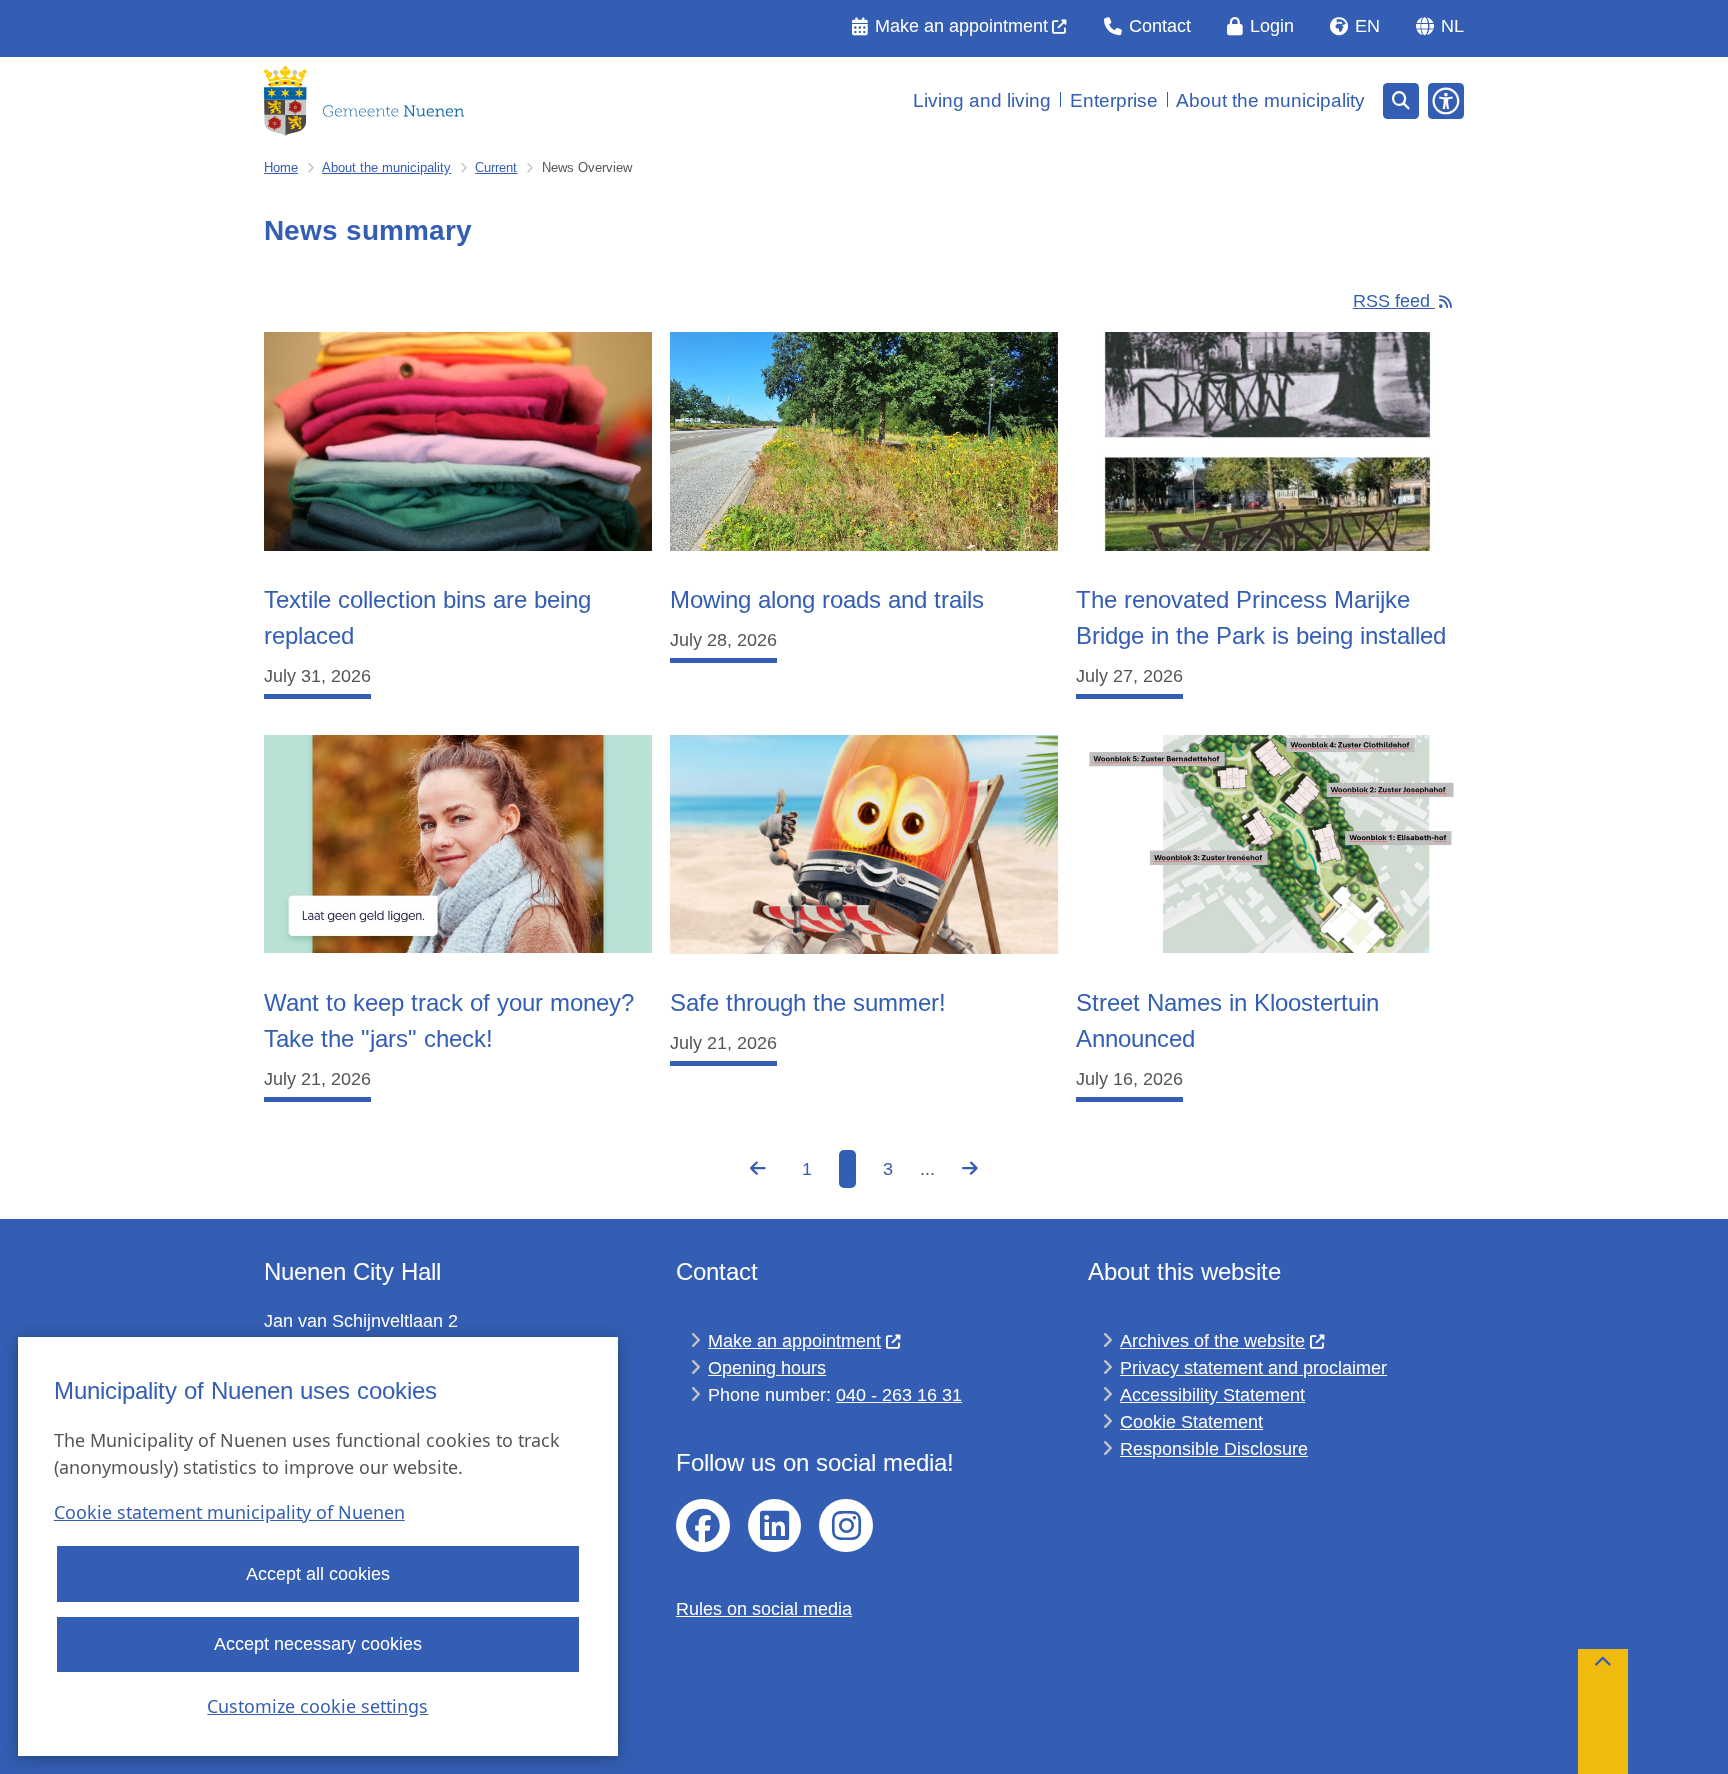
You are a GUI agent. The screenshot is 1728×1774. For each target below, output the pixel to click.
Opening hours (767, 1368)
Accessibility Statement (1212, 1395)
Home (281, 167)
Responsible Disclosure (1214, 1449)
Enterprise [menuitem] (1114, 100)
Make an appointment (794, 1341)
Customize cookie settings (317, 1706)
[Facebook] (703, 1526)
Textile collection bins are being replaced (427, 617)
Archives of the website (1212, 1341)
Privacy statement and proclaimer (1253, 1368)
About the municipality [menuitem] (1270, 100)
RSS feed (1394, 301)
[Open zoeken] (1401, 101)
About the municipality (386, 167)
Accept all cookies (318, 1574)
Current (496, 167)
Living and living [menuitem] (982, 100)
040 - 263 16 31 (899, 1395)
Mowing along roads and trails (827, 599)
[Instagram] (846, 1526)
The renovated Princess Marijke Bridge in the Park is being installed (1261, 617)
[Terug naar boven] (1603, 1711)
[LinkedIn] (775, 1526)
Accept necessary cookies (318, 1644)
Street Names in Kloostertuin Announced (1227, 1020)
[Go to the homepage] (364, 101)
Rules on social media (764, 1609)
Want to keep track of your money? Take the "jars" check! (449, 1020)
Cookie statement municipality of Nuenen (229, 1512)
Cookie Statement (1191, 1422)
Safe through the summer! (808, 1002)
